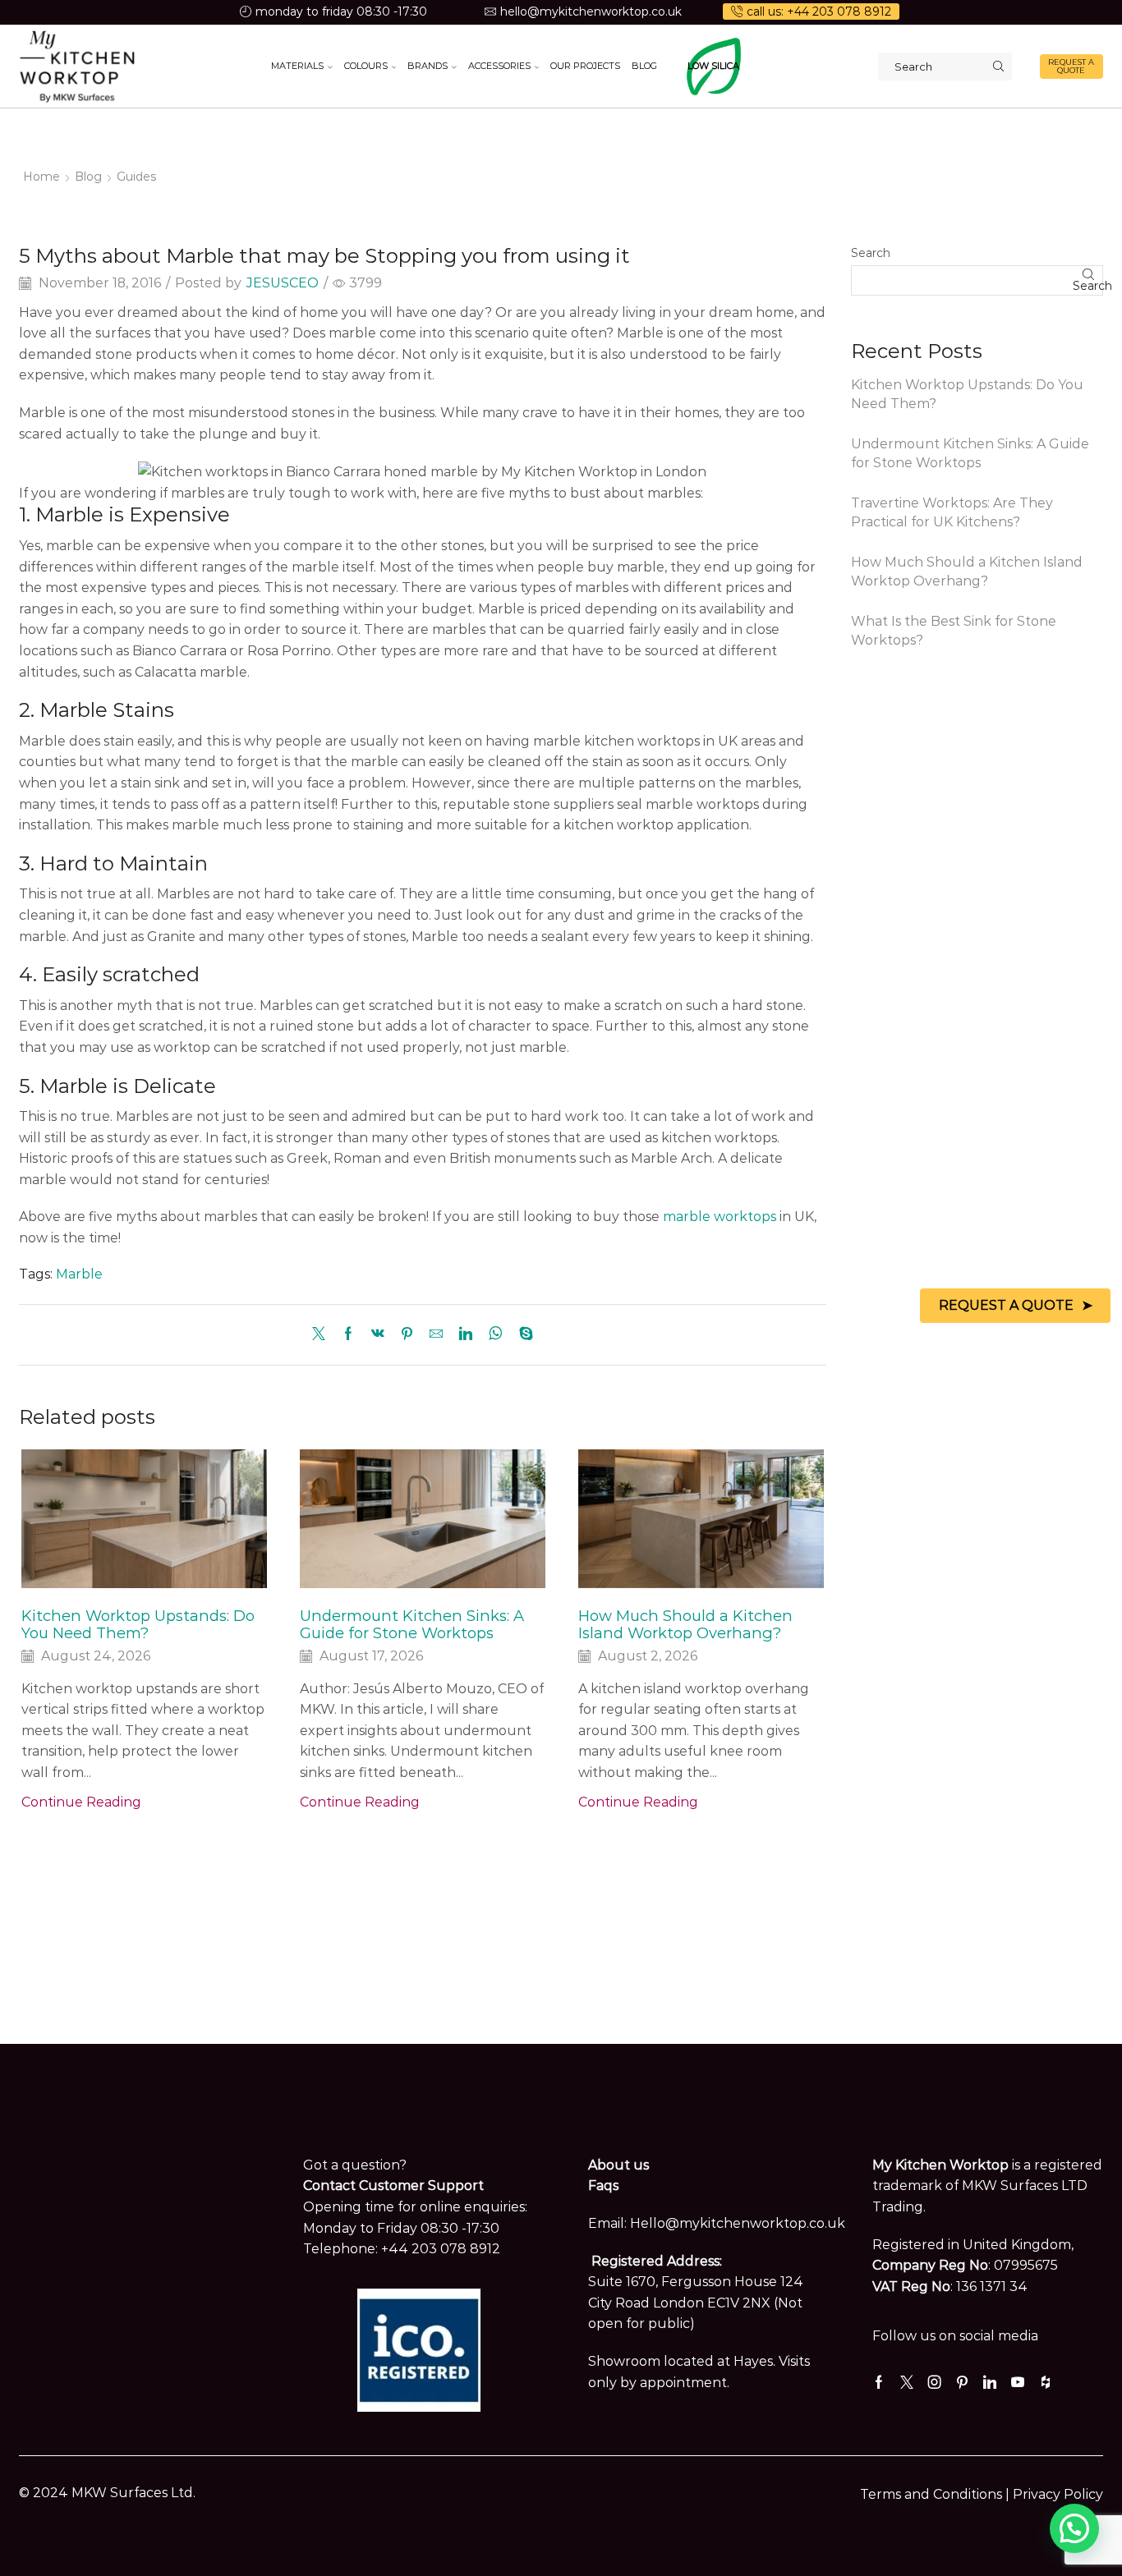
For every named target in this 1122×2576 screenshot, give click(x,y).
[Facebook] (348, 1335)
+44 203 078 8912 (441, 2249)
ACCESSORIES (499, 66)
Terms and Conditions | (936, 2494)
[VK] (378, 1335)
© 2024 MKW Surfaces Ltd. (107, 2493)
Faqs (603, 2186)
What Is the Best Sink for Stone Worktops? (954, 631)
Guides (136, 177)
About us (618, 2165)
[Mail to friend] (436, 1335)
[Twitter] (323, 1335)
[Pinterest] (407, 1335)
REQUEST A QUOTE (1071, 66)
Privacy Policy (1058, 2494)
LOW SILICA (713, 66)
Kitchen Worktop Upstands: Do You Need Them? (138, 1625)
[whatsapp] (496, 1335)
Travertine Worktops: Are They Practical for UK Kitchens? (952, 512)
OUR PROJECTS (585, 66)
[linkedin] (466, 1335)
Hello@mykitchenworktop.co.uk (738, 2223)
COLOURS (366, 66)
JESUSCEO (283, 283)
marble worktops (720, 1217)
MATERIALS (297, 66)
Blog (88, 177)
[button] (1074, 2528)
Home (41, 177)
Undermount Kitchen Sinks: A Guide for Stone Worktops (412, 1625)
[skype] (522, 1335)
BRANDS (428, 66)
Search (871, 253)
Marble (79, 1274)
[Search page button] (998, 67)
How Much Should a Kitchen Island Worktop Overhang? (685, 1625)
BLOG (644, 66)
